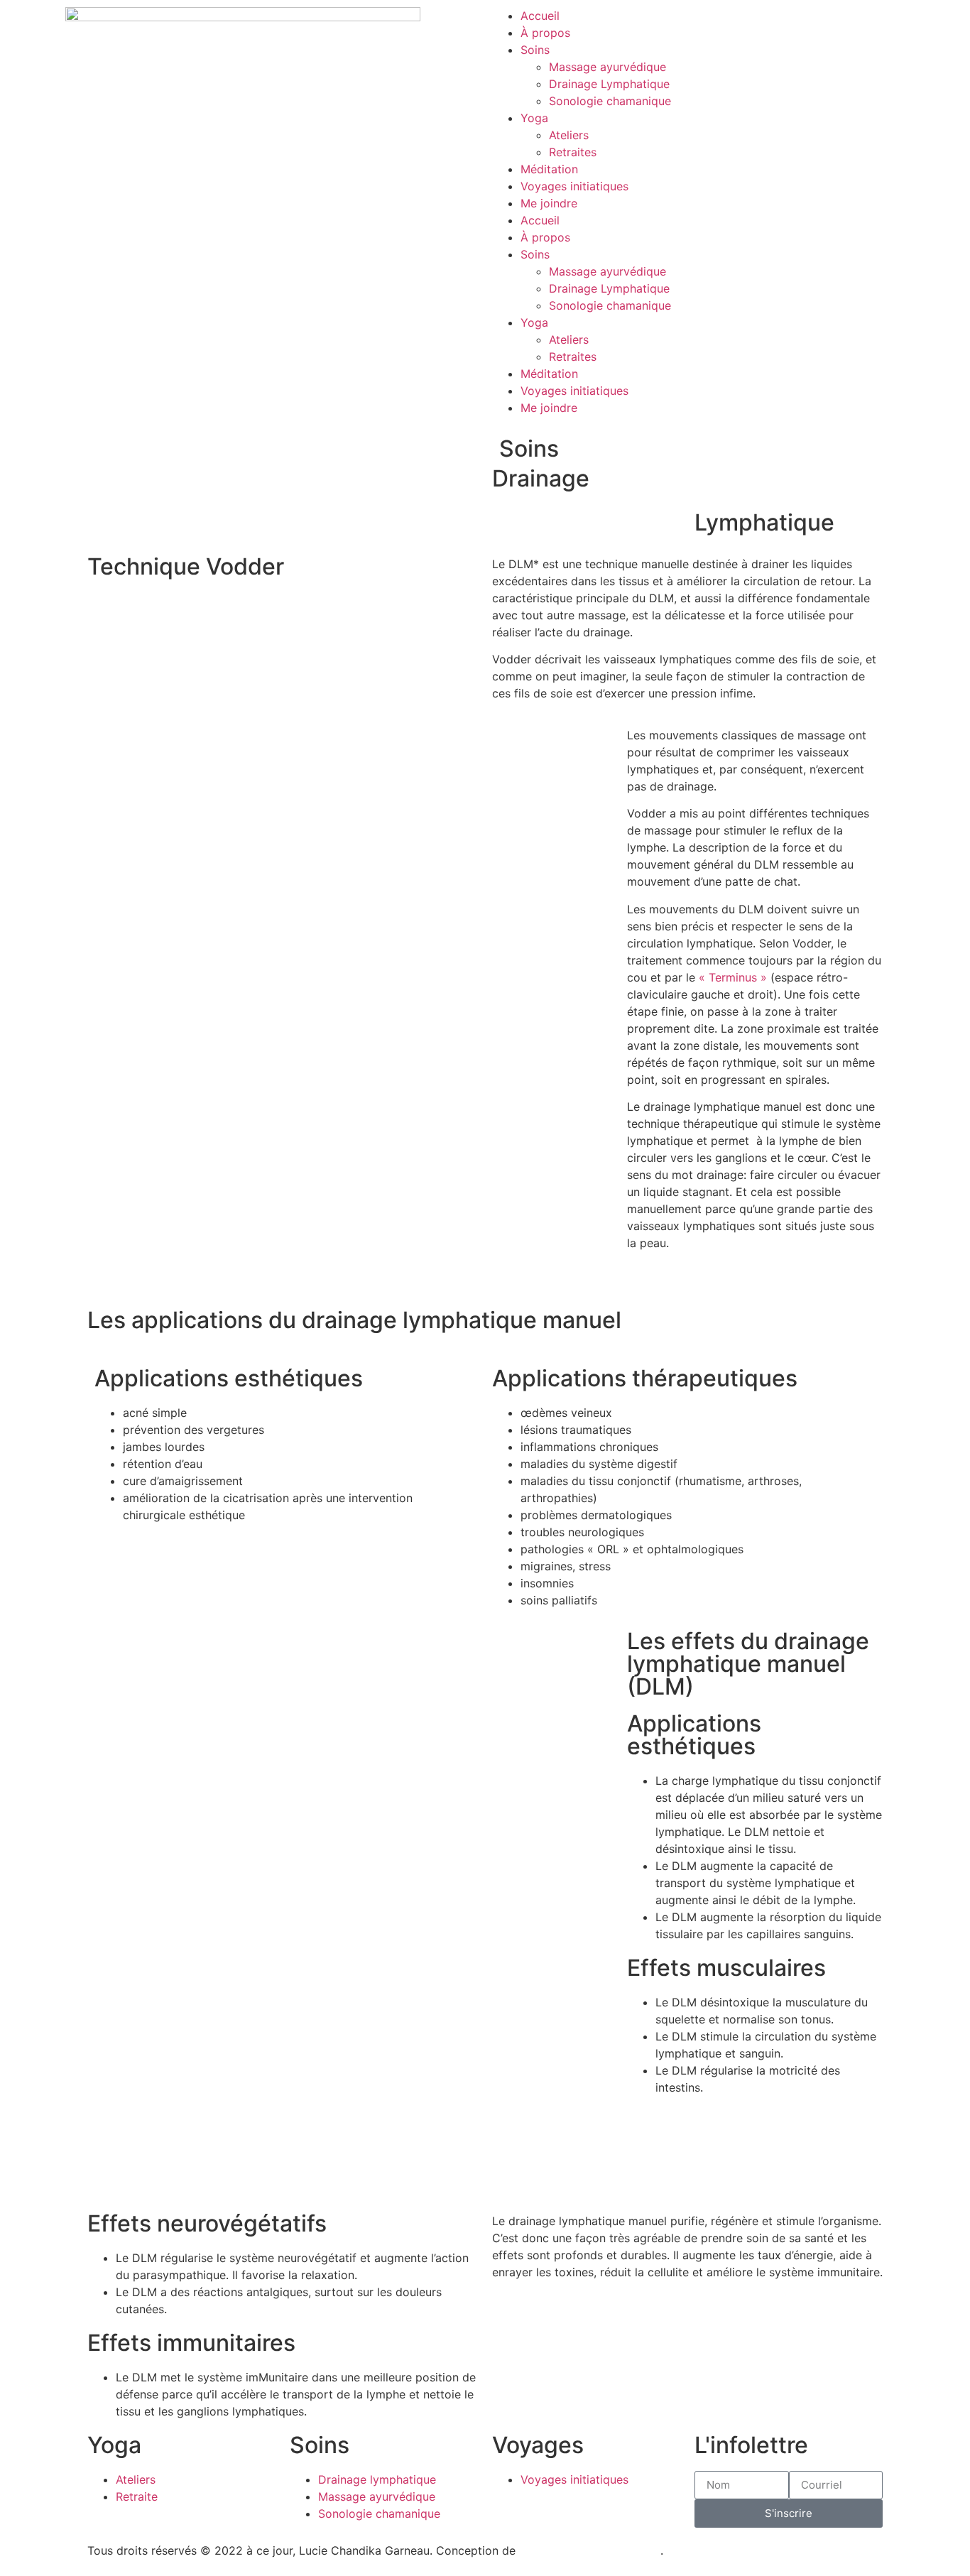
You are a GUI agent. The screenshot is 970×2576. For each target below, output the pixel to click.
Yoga (534, 118)
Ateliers (569, 135)
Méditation (549, 169)
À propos (545, 33)
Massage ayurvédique (607, 67)
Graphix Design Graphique (590, 2550)
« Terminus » (733, 977)
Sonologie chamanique (610, 101)
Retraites (573, 152)
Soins (535, 50)
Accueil (540, 16)
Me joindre (549, 203)
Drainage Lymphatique (609, 84)
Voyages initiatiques (574, 186)
